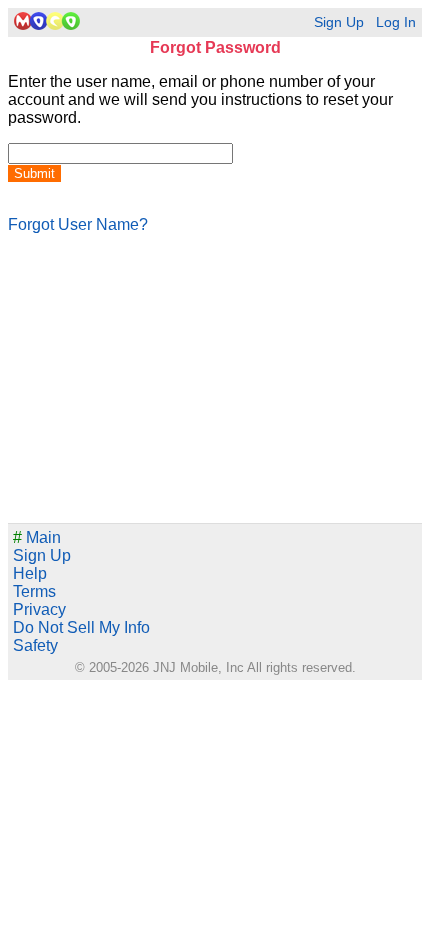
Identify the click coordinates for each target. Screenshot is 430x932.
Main (37, 537)
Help (30, 573)
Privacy (39, 609)
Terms (34, 591)
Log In (396, 22)
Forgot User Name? (78, 224)
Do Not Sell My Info (81, 627)
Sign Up (339, 22)
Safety (35, 645)
